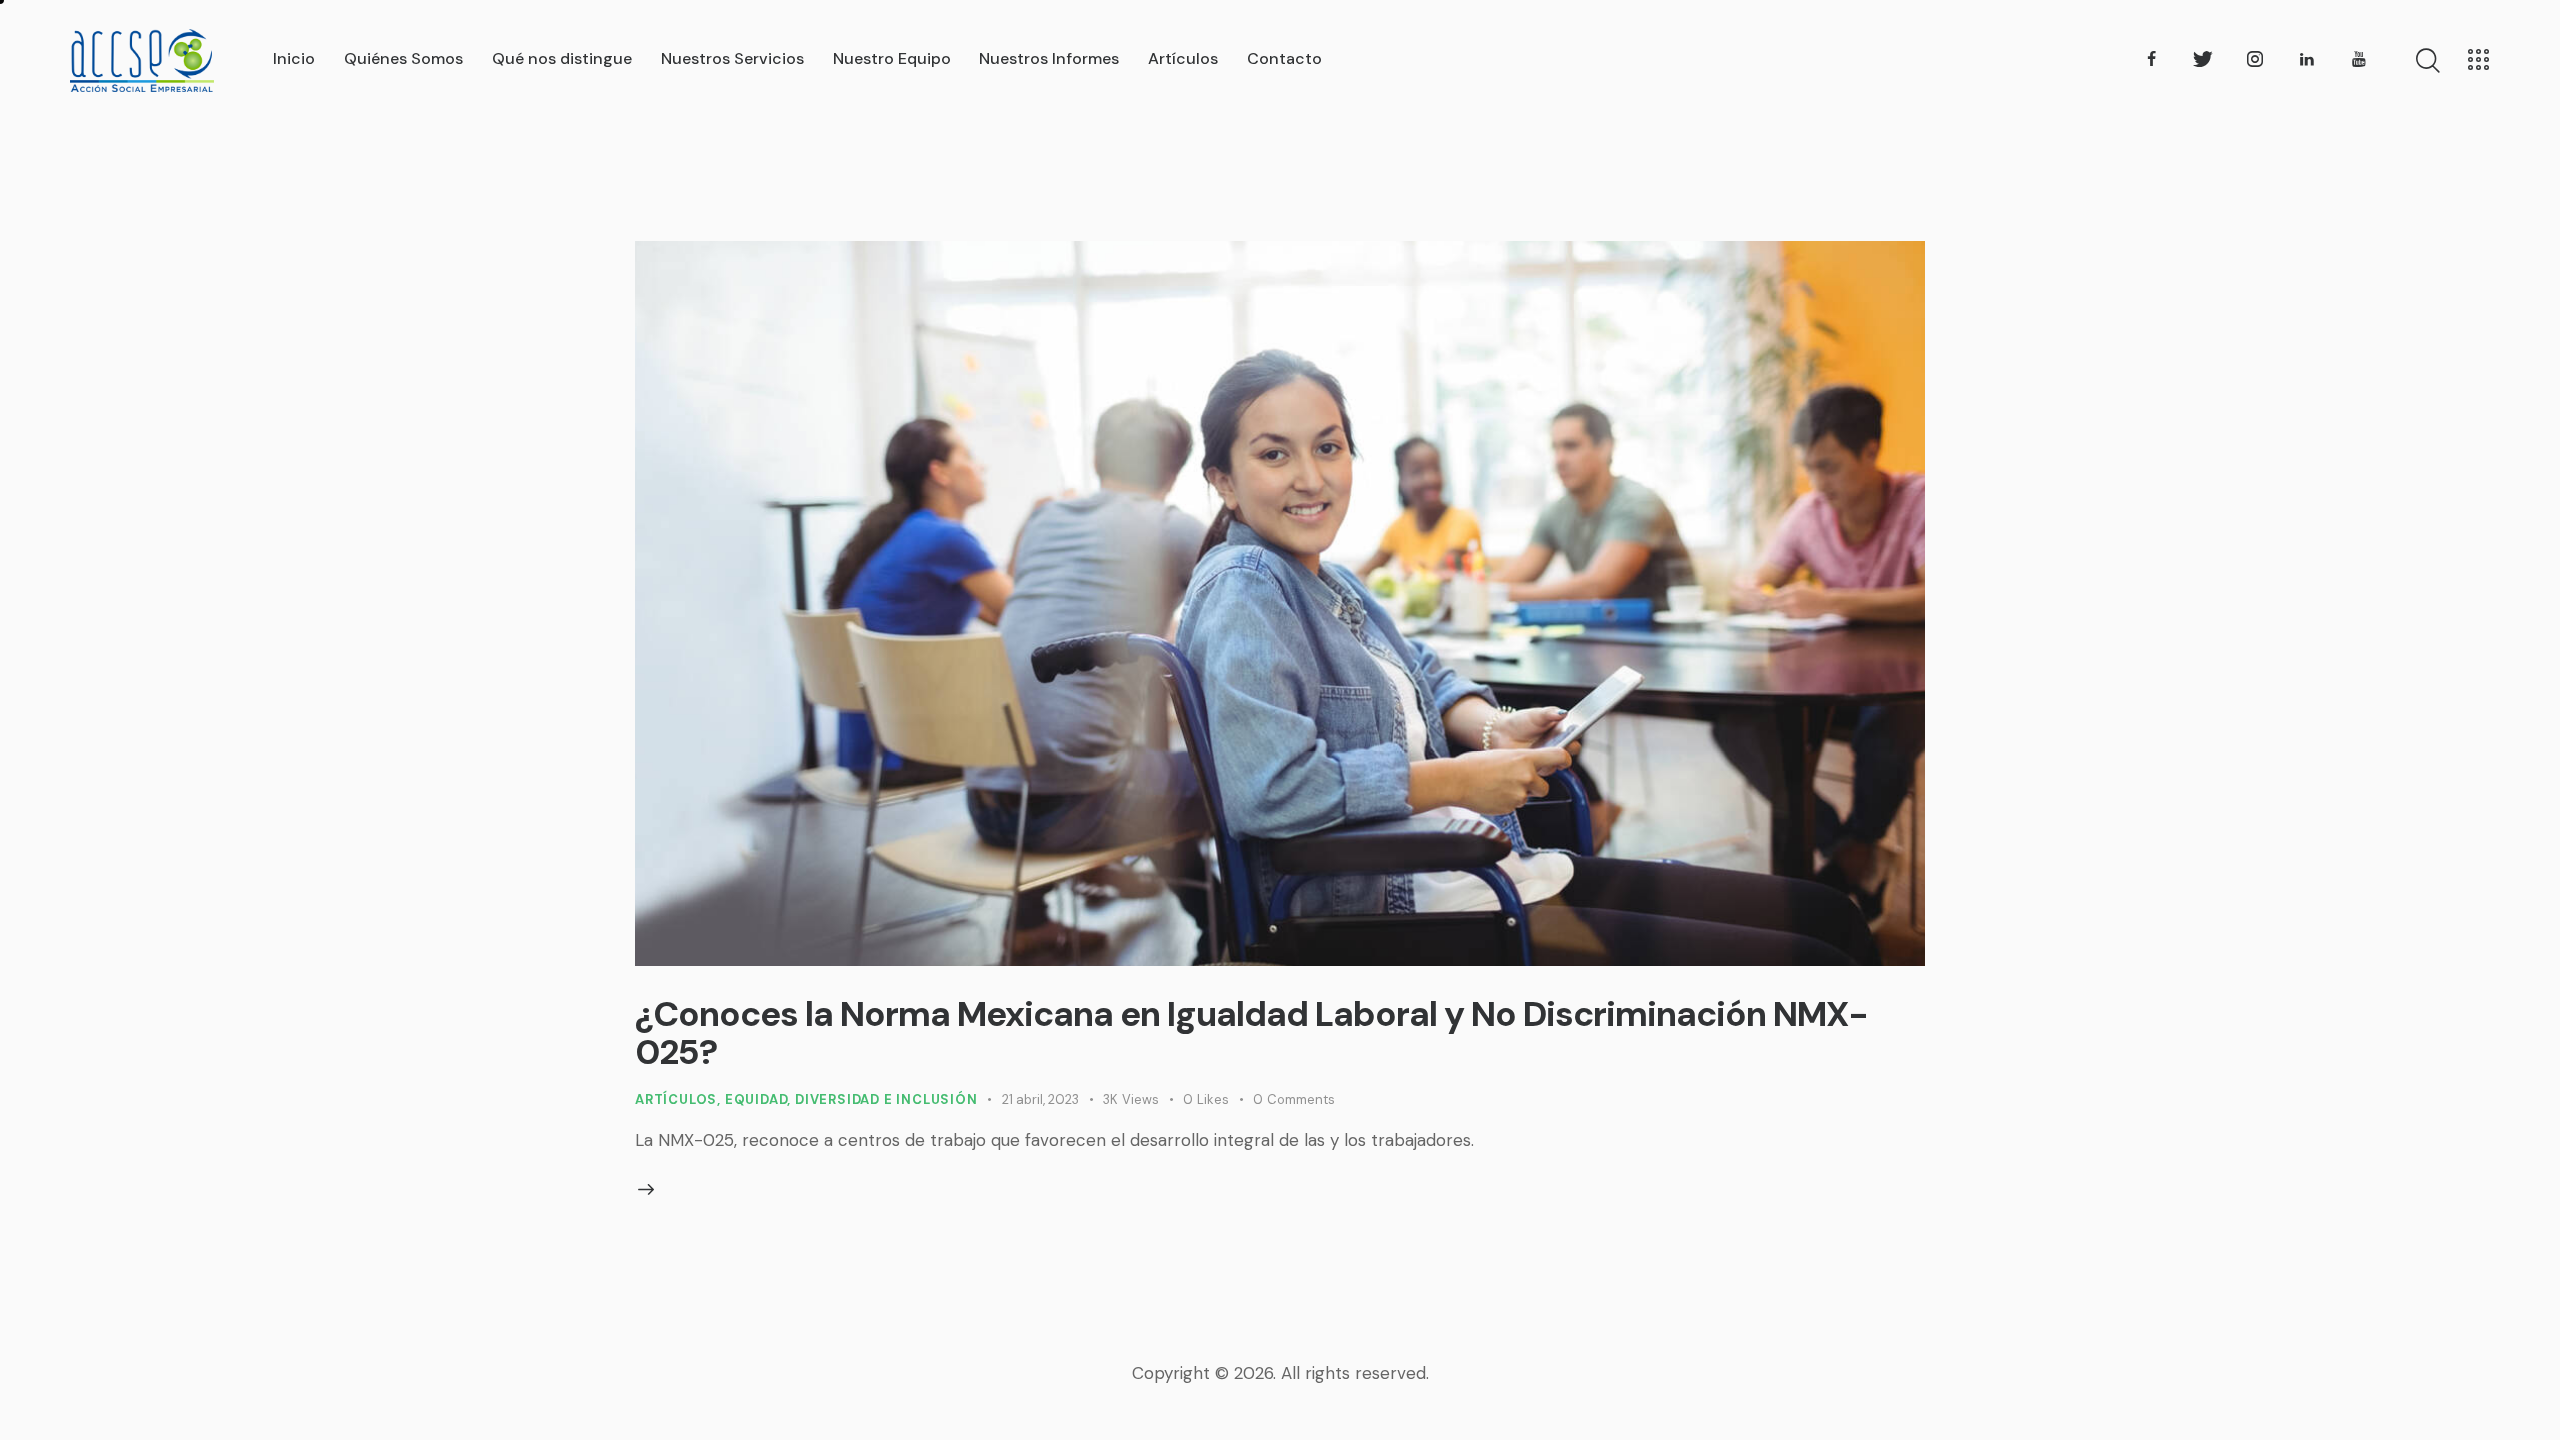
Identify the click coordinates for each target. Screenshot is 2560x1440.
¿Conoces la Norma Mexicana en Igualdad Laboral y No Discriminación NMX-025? (1251, 1033)
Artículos (676, 1099)
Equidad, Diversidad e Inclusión (851, 1099)
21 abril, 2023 (1040, 1099)
